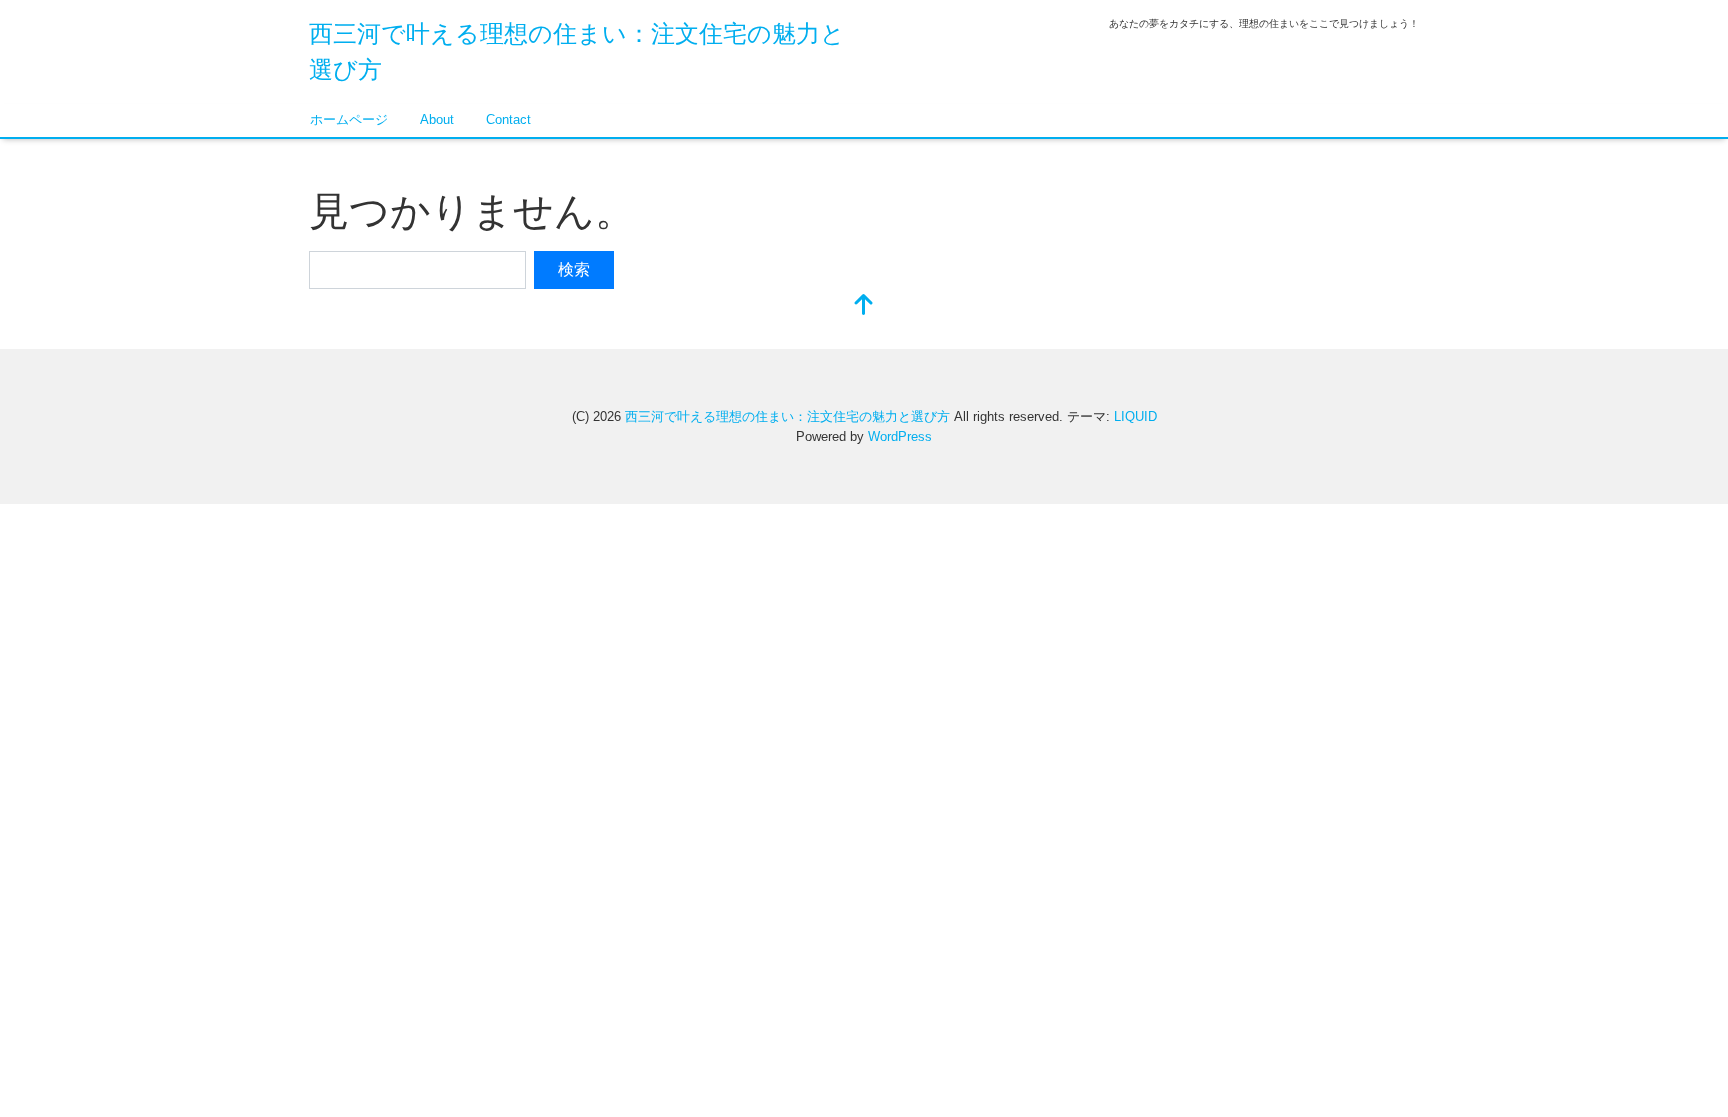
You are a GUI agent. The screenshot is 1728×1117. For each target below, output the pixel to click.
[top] (864, 306)
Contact (508, 119)
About (437, 119)
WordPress (900, 436)
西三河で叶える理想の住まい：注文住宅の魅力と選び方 (787, 416)
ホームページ (349, 119)
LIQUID (1135, 416)
